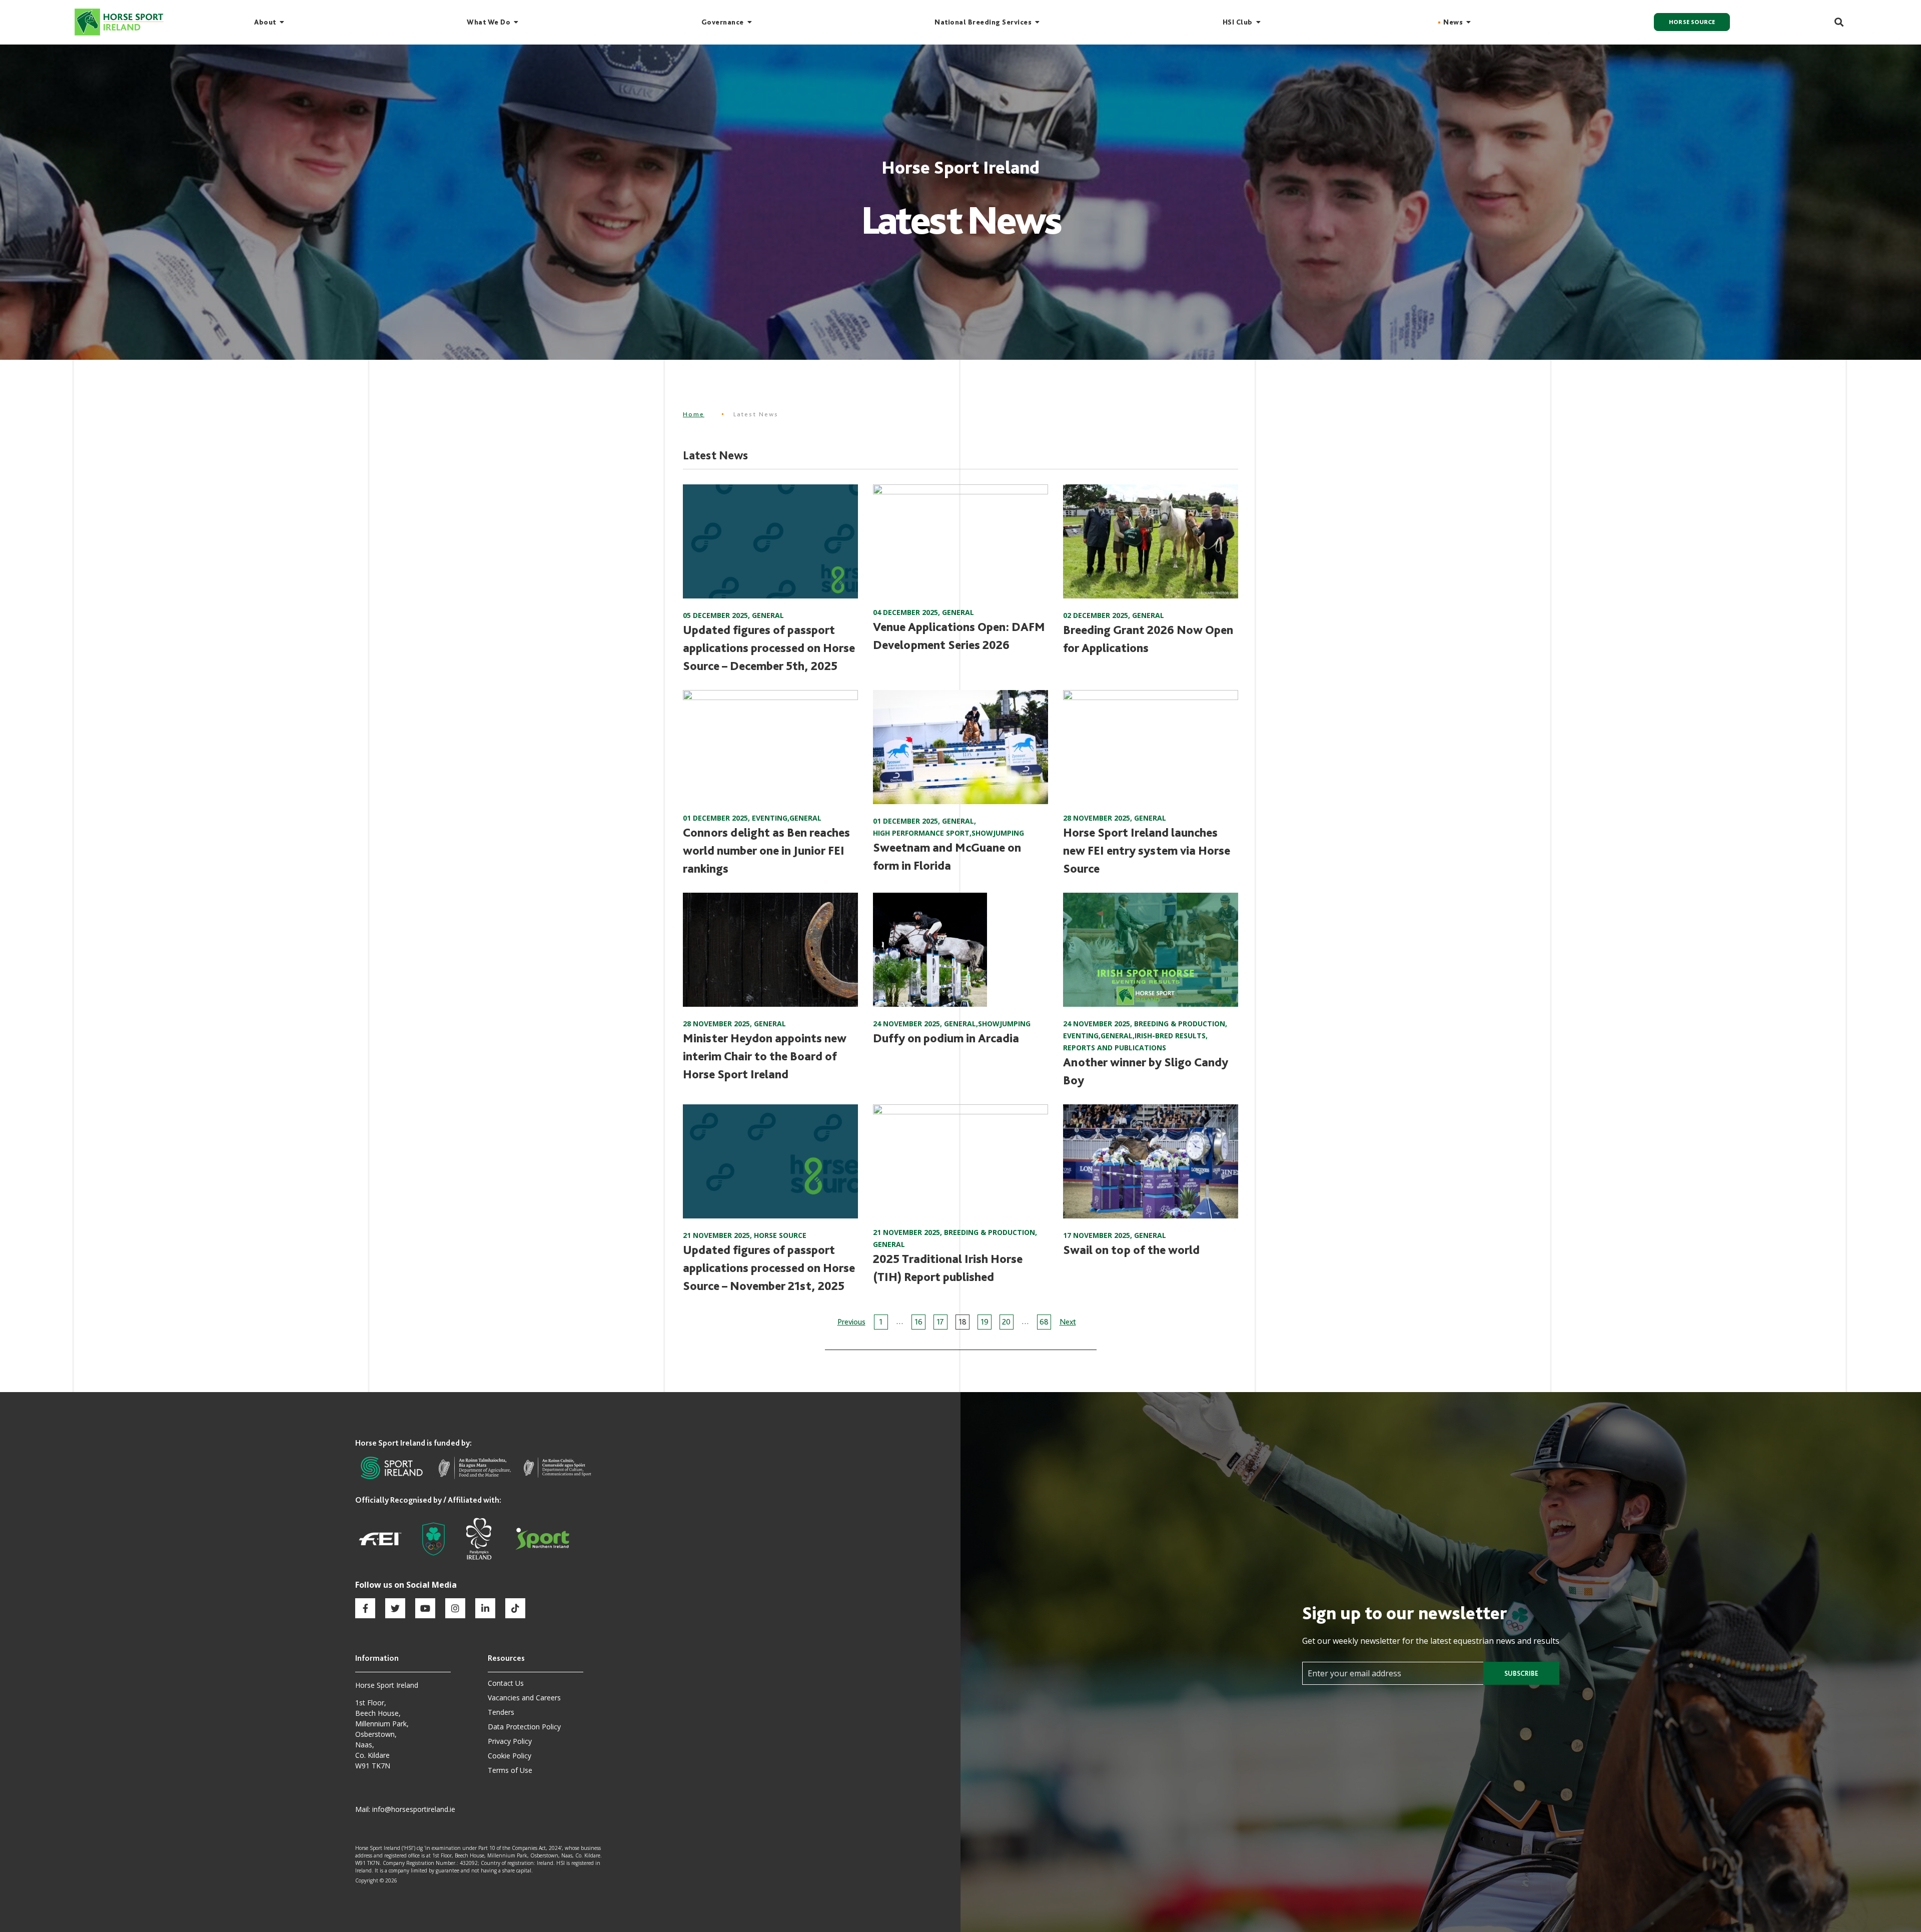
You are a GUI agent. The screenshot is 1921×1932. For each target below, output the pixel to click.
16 (918, 1322)
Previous (851, 1322)
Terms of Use (510, 1770)
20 (1006, 1322)
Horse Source (1692, 22)
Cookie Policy (510, 1756)
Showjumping (998, 833)
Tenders (501, 1712)
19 (985, 1322)
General (768, 615)
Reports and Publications (1115, 1048)
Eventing (770, 818)
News (1453, 22)
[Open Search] (1833, 22)
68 (1044, 1322)
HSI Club (1238, 22)
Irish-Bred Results (1170, 1036)
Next (1068, 1322)
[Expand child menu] (282, 22)
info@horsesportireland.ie (414, 1809)
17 (940, 1322)
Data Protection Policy (524, 1727)
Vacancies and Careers (524, 1698)
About (265, 22)
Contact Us (506, 1683)
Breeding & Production (1180, 1024)
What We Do (489, 22)
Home (694, 414)
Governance (723, 22)
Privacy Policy (510, 1741)
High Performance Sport (921, 833)
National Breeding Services (983, 22)
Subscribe (1521, 1673)
